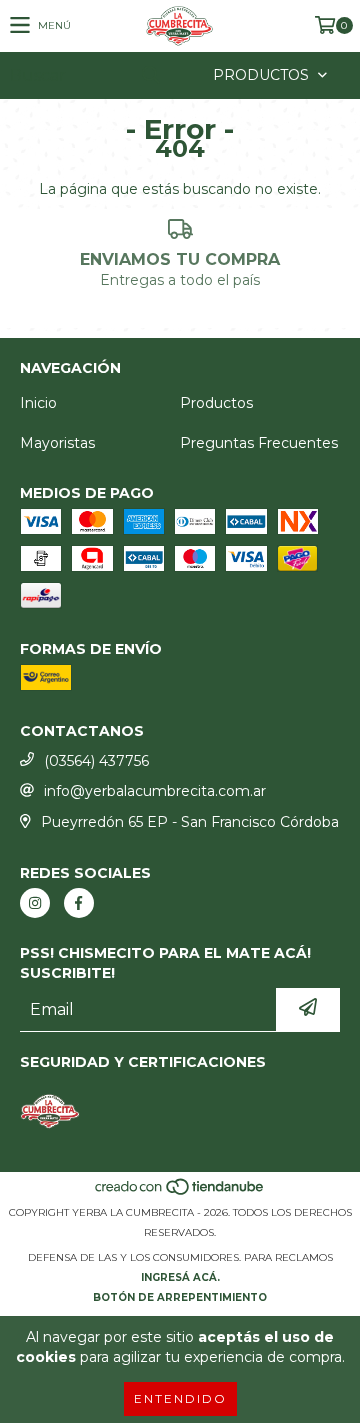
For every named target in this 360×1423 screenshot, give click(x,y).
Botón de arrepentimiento (180, 1297)
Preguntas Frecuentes (259, 443)
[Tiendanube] (180, 1192)
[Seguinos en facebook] (79, 903)
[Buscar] (150, 75)
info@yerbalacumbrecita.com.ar (155, 791)
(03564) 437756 (96, 761)
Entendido (180, 1398)
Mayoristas (57, 443)
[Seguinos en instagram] (35, 903)
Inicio (38, 403)
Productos (216, 403)
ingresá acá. (180, 1277)
